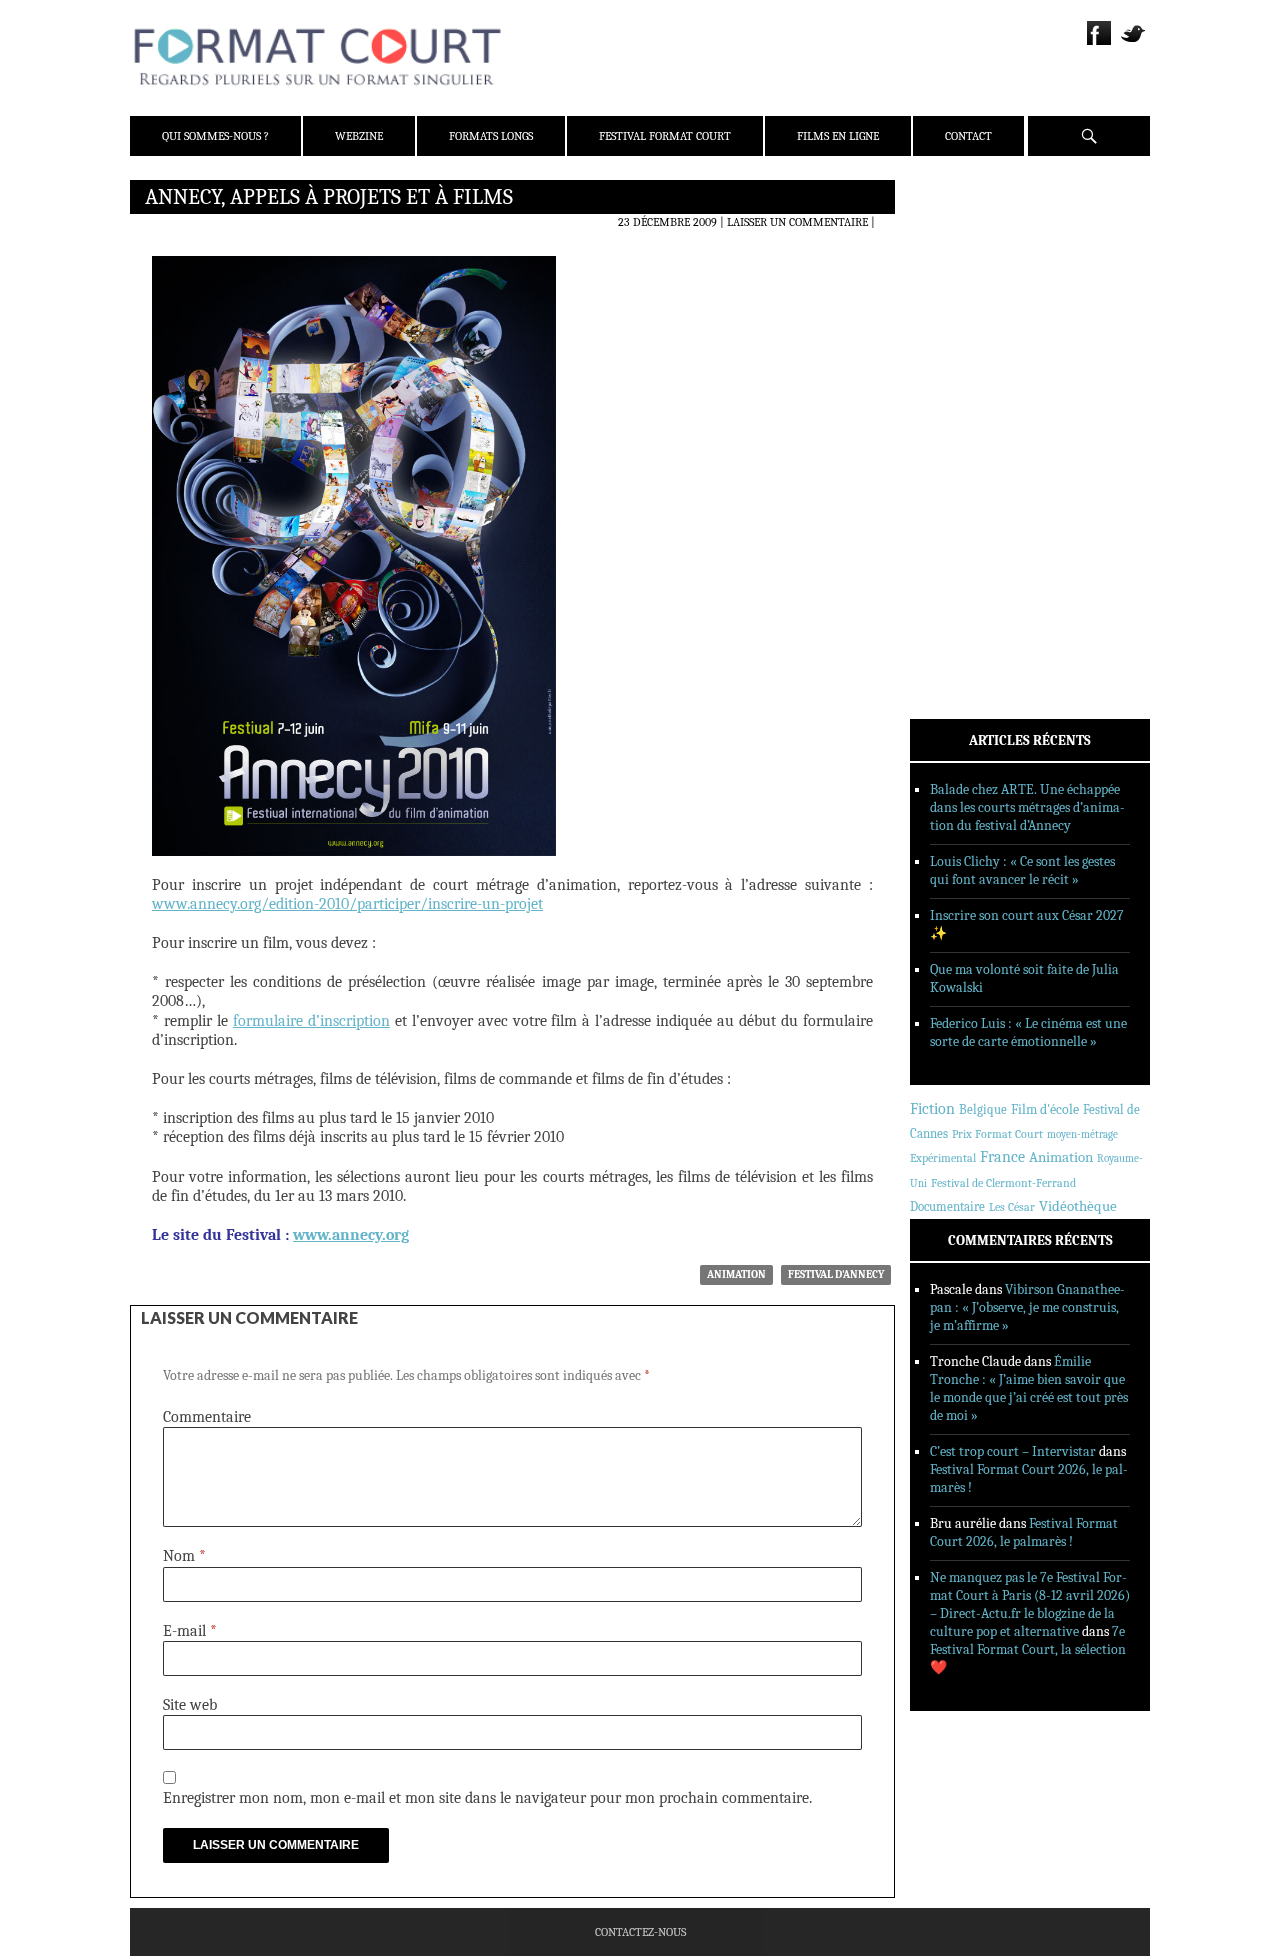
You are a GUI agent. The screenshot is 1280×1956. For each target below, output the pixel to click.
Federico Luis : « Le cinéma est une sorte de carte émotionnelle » (1028, 1032)
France (1002, 1157)
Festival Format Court (665, 136)
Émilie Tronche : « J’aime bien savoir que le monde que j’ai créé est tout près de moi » (1029, 1388)
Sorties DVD (971, 513)
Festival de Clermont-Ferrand (1003, 1183)
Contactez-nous (640, 1932)
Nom (184, 1556)
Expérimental (943, 1158)
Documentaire (947, 1206)
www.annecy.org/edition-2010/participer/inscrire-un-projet (347, 904)
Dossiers (961, 435)
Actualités (969, 383)
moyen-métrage (1082, 1134)
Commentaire (207, 1417)
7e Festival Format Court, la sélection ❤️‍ (1028, 1649)
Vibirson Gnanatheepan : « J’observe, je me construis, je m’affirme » (1027, 1307)
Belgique (983, 1109)
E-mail (190, 1631)
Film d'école (1045, 1109)
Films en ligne (838, 136)
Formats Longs (491, 136)
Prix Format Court (997, 1134)
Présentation (976, 243)
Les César (1012, 1207)
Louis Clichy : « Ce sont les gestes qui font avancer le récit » (1022, 870)
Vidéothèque (1078, 1206)
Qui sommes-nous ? (215, 136)
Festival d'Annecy (836, 1274)
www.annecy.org (351, 1235)
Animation (736, 1274)
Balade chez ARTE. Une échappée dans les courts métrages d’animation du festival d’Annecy (1027, 807)
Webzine (359, 136)
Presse (955, 295)
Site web (190, 1705)
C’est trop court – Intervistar (1013, 1451)
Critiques (965, 409)
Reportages (969, 487)
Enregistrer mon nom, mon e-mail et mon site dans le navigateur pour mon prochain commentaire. (487, 1798)
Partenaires (972, 321)
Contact (968, 136)
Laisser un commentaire (797, 222)
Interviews (970, 461)
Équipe (956, 269)
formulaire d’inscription (311, 1021)
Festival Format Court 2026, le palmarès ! (1024, 1532)
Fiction (932, 1109)
